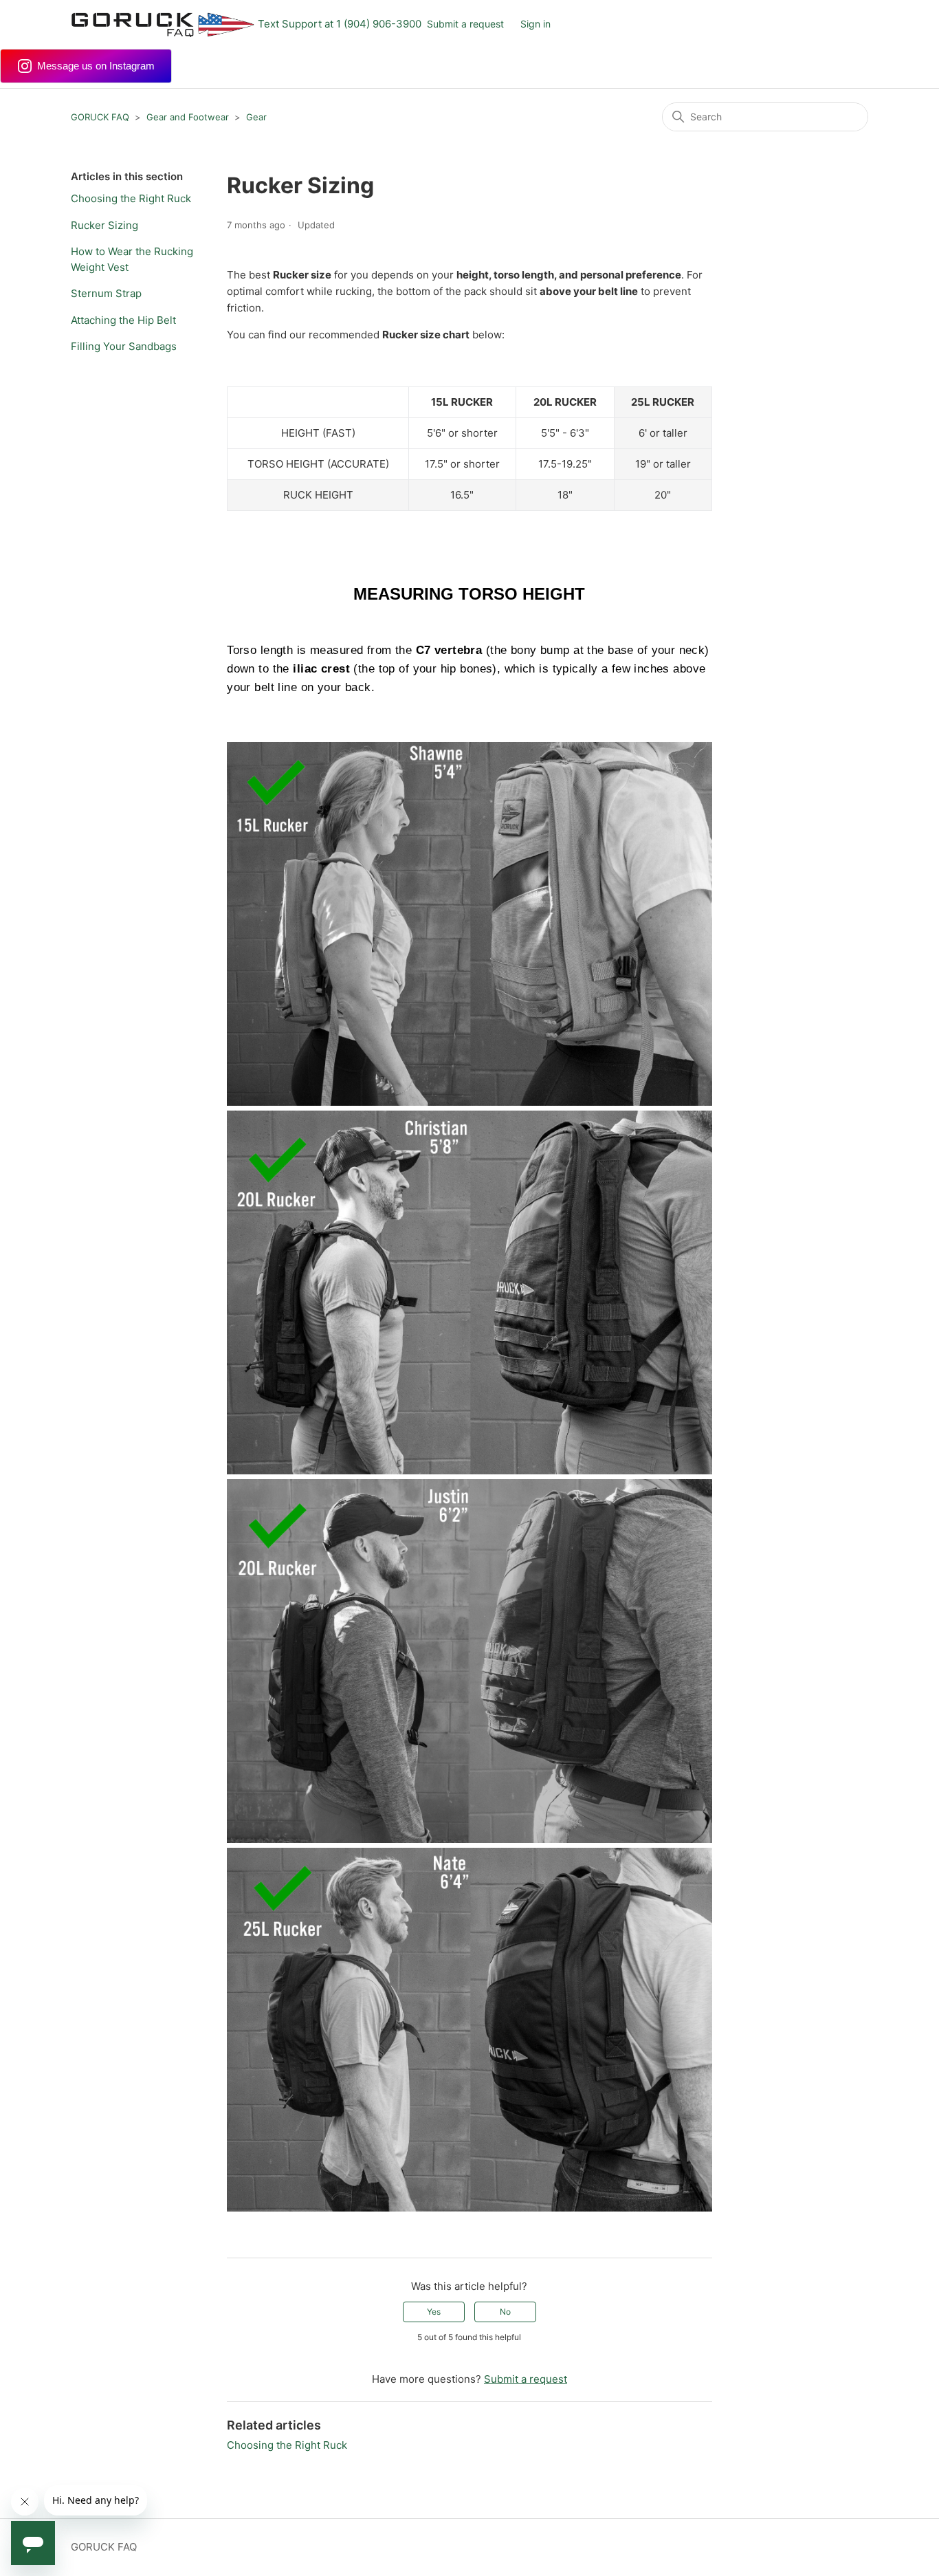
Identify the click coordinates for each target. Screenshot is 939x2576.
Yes (434, 2312)
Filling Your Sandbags (124, 346)
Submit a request (465, 24)
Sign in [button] (535, 24)
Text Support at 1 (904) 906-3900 (340, 24)
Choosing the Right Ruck (131, 198)
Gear (256, 117)
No (505, 2312)
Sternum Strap (106, 293)
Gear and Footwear (188, 117)
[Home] (163, 24)
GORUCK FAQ (100, 117)
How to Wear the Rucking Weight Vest (132, 259)
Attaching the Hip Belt (123, 320)
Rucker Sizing (104, 225)
